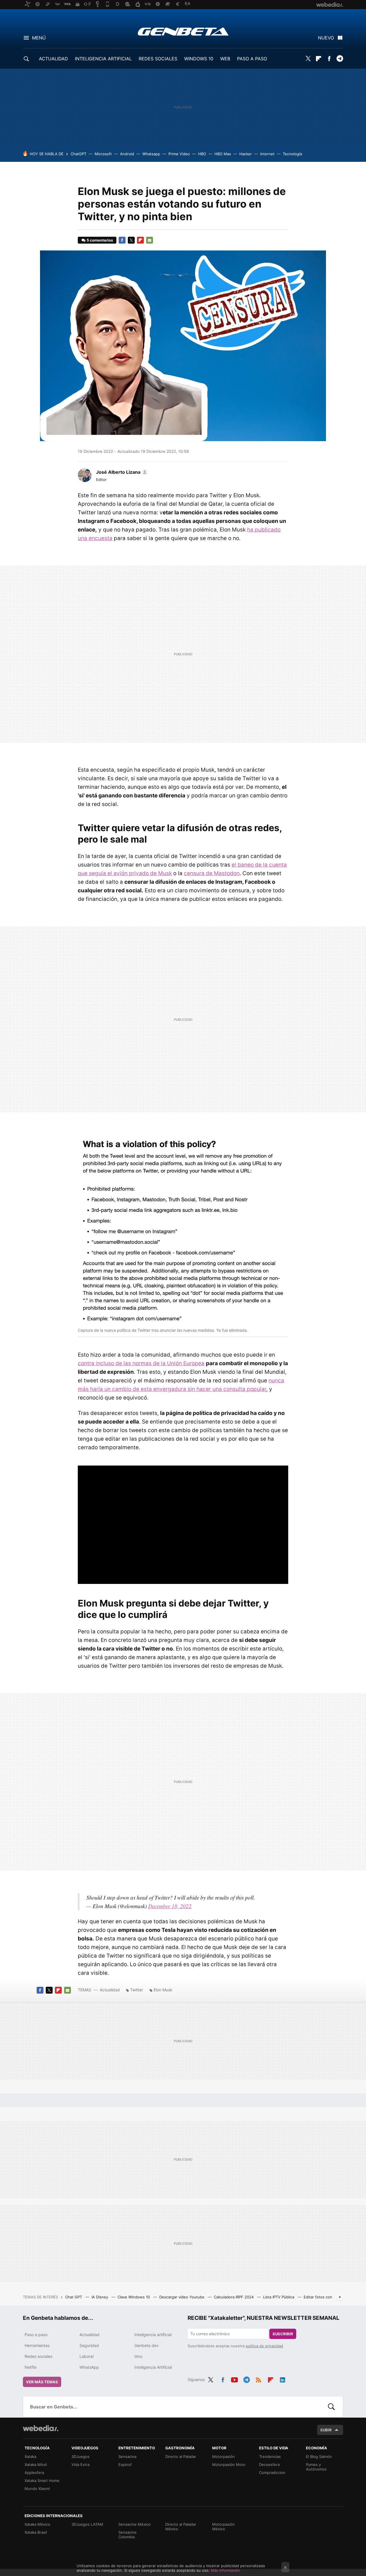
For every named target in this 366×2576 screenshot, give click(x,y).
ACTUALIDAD (53, 59)
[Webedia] (41, 2428)
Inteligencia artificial (153, 2335)
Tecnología (292, 154)
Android (127, 154)
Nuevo (326, 38)
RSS (258, 2379)
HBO (202, 154)
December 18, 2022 (170, 1906)
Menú (39, 38)
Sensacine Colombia (128, 2535)
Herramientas (37, 2345)
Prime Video (179, 154)
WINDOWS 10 (199, 59)
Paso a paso (36, 2335)
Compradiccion (272, 2473)
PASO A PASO (252, 59)
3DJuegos (80, 2456)
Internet (267, 154)
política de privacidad (264, 2346)
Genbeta (183, 31)
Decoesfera (269, 2464)
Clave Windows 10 (134, 2297)
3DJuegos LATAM (87, 2524)
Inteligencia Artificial (153, 2367)
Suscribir (283, 2334)
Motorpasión (223, 2456)
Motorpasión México (223, 2527)
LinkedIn (283, 2379)
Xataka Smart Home (42, 2481)
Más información (225, 2570)
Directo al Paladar (181, 2456)
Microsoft (103, 154)
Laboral (86, 2356)
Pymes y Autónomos (316, 2467)
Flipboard (319, 59)
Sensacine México (135, 2524)
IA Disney (100, 2297)
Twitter (308, 59)
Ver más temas (42, 2382)
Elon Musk (163, 1990)
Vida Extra (80, 2464)
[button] (121, 472)
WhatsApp (89, 2367)
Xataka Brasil (36, 2532)
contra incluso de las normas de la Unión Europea (141, 1363)
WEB (225, 59)
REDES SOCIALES (158, 59)
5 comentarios (100, 240)
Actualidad (110, 1990)
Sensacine (128, 2456)
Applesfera (34, 2473)
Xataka (30, 2456)
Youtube (234, 2379)
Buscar (331, 2407)
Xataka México (37, 2524)
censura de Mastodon (212, 873)
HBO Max (223, 154)
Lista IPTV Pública (279, 2297)
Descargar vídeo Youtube (182, 2297)
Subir (326, 2430)
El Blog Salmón (319, 2456)
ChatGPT (78, 154)
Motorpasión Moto (229, 2464)
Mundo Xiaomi (37, 2489)
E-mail (150, 240)
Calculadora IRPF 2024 (234, 2297)
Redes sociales (38, 2356)
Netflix (31, 2367)
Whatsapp (151, 154)
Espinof (125, 2464)
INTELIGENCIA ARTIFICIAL (103, 59)
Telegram (340, 59)
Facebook (329, 59)
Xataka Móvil (36, 2464)
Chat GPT (74, 2297)
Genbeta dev (147, 2345)
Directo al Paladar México (181, 2527)
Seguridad (89, 2345)
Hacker (246, 154)
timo (138, 2356)
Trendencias (270, 2456)
